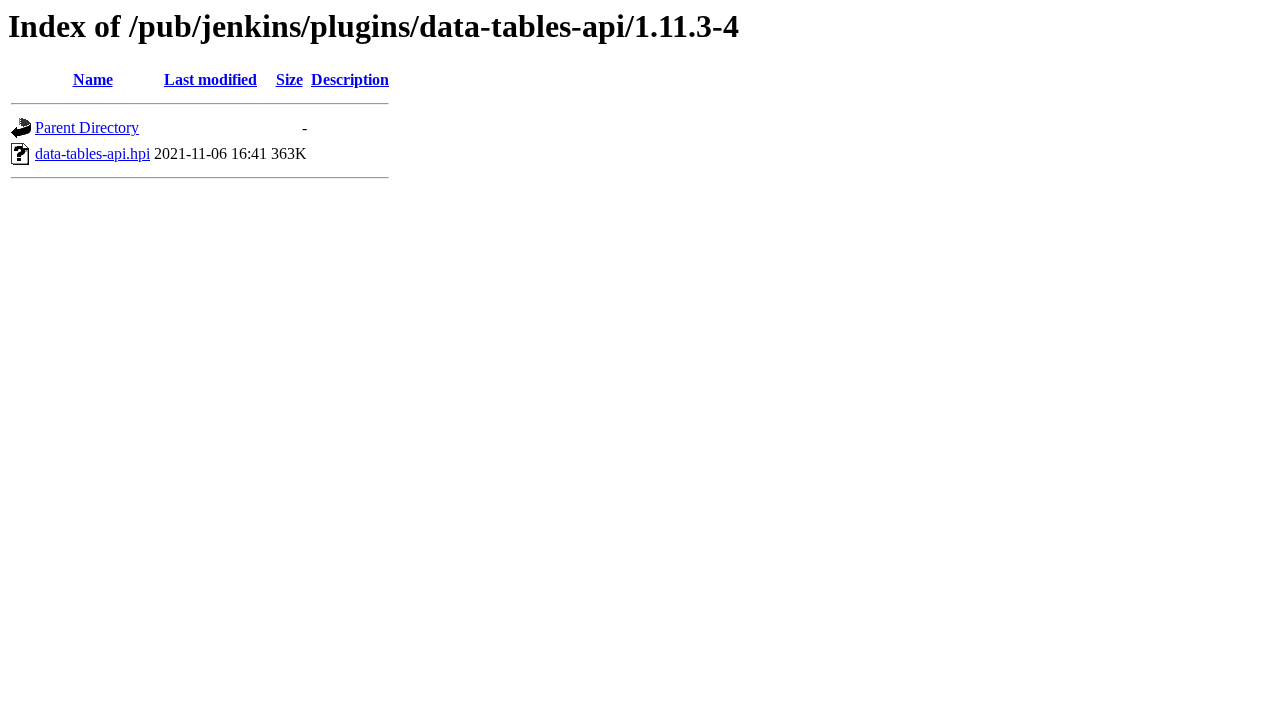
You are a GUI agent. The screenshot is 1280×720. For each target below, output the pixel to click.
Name (93, 79)
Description (350, 79)
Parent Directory (87, 127)
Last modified (210, 79)
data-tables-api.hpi (92, 153)
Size (289, 79)
